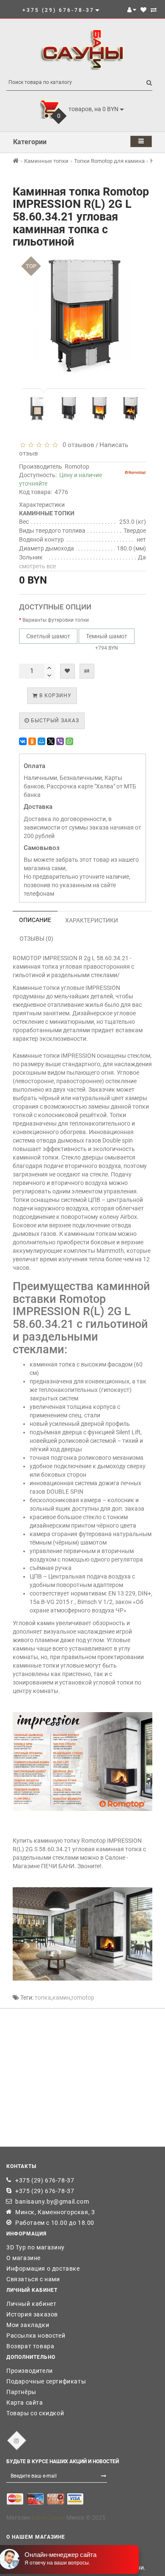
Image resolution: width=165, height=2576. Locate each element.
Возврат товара (30, 2346)
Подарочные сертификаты (46, 2381)
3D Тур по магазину (36, 2247)
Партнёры (21, 2392)
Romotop (77, 467)
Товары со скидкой (35, 2413)
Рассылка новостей (36, 2336)
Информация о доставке (43, 2269)
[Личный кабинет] (132, 10)
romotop (83, 1998)
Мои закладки (28, 2325)
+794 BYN (107, 642)
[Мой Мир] (41, 741)
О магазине (23, 2258)
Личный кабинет (31, 2304)
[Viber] (60, 741)
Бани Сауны (48, 2517)
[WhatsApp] (69, 741)
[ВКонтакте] (23, 741)
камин (61, 1998)
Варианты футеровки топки (56, 620)
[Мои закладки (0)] (143, 10)
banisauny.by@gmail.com (52, 2202)
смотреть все (37, 566)
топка (43, 1998)
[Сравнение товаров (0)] (154, 10)
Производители (30, 2371)
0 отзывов (77, 445)
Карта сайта (25, 2403)
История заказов (32, 2314)
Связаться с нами (33, 2279)
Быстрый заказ (54, 721)
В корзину (55, 696)
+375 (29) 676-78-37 (45, 2180)
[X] (51, 741)
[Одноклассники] (32, 741)
